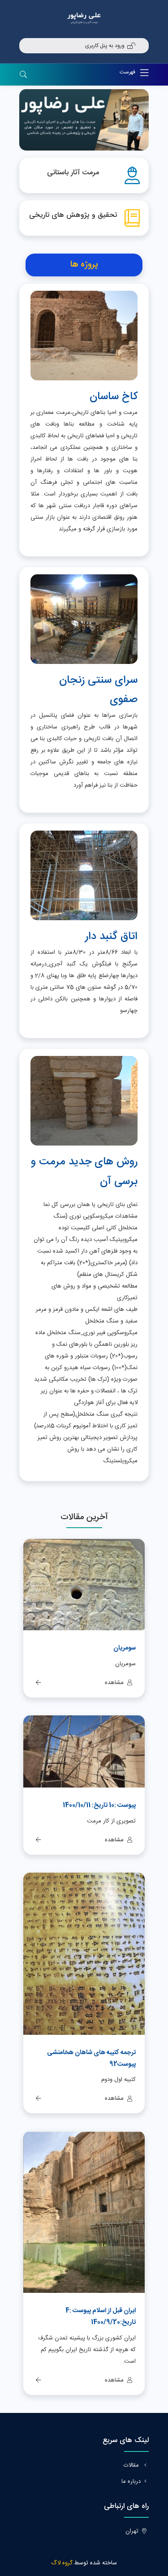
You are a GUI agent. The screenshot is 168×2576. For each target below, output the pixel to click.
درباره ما (131, 2481)
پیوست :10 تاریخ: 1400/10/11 (99, 1805)
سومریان (125, 1648)
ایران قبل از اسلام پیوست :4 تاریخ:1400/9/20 (101, 2317)
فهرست (128, 72)
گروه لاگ (62, 2563)
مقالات (132, 2465)
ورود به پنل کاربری (105, 46)
